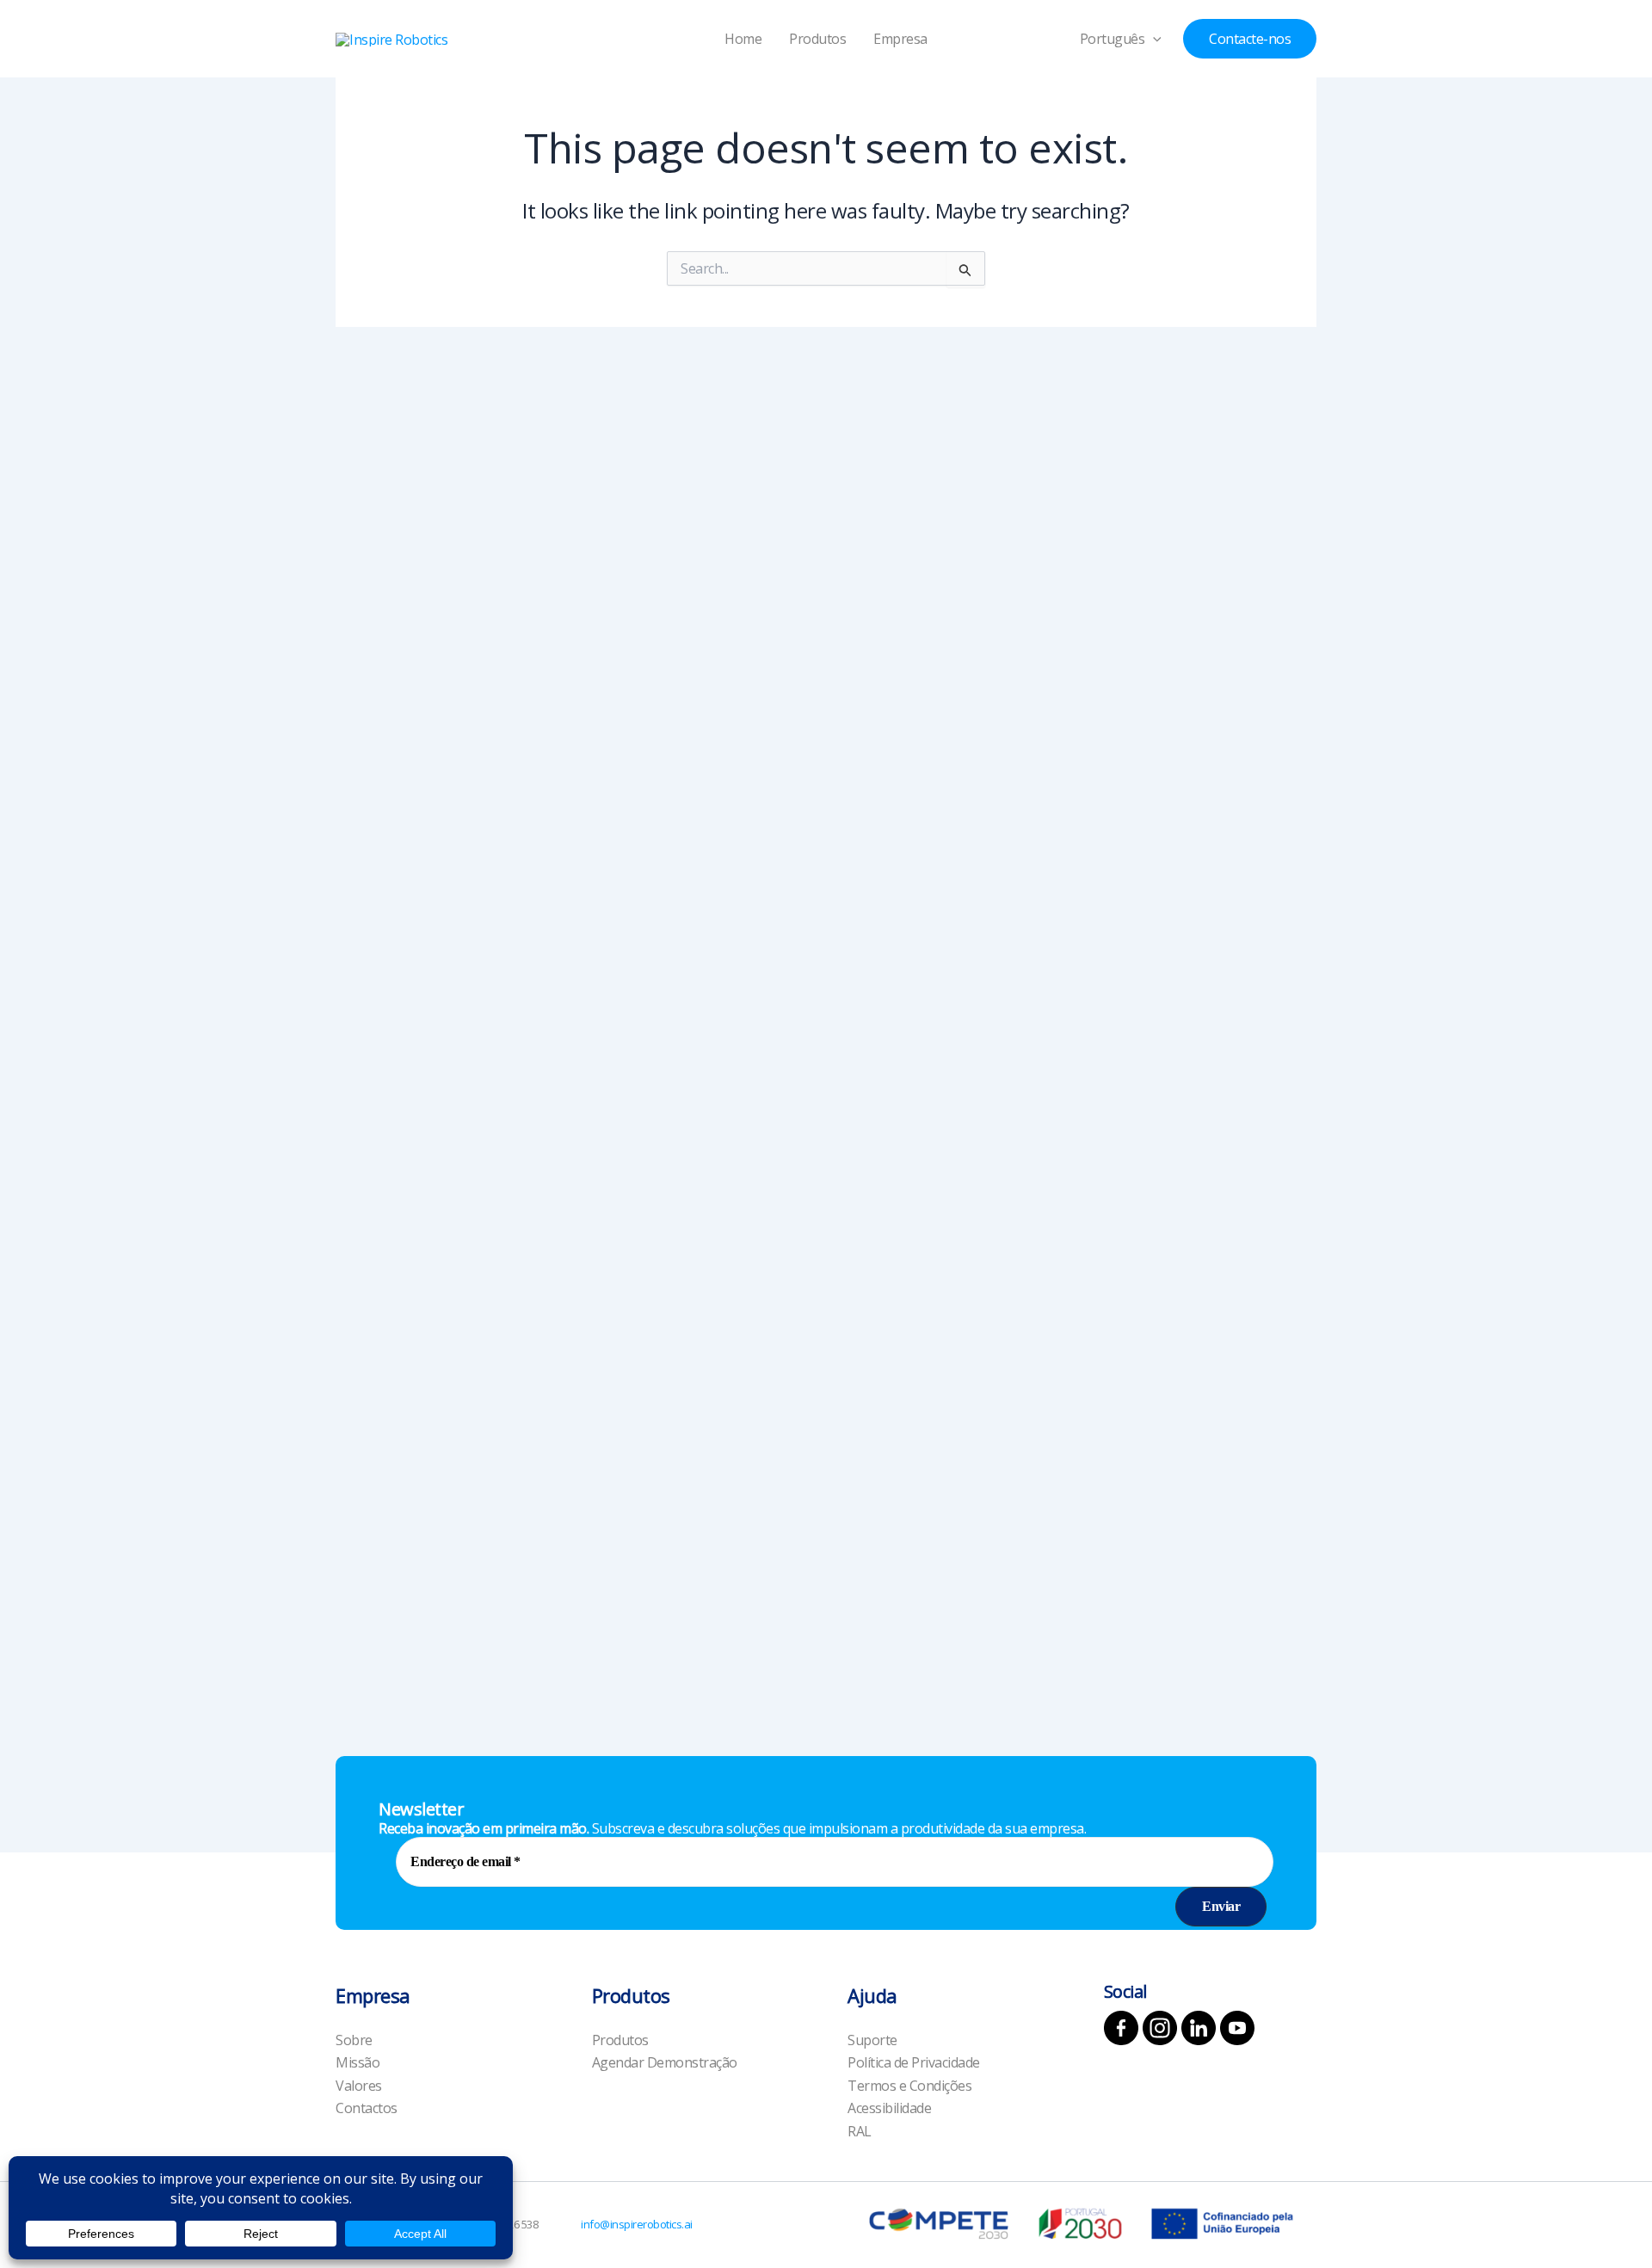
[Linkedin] (1199, 2028)
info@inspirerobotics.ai (637, 2224)
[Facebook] (1121, 2028)
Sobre (354, 2040)
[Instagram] (1160, 2028)
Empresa (900, 39)
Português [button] (1113, 39)
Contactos (367, 2108)
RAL (860, 2131)
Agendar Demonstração (665, 2062)
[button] (1153, 39)
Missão (358, 2062)
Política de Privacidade (914, 2062)
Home (743, 39)
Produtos (817, 39)
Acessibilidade (889, 2108)
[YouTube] (1237, 2028)
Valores (359, 2086)
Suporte (872, 2040)
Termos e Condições (909, 2086)
